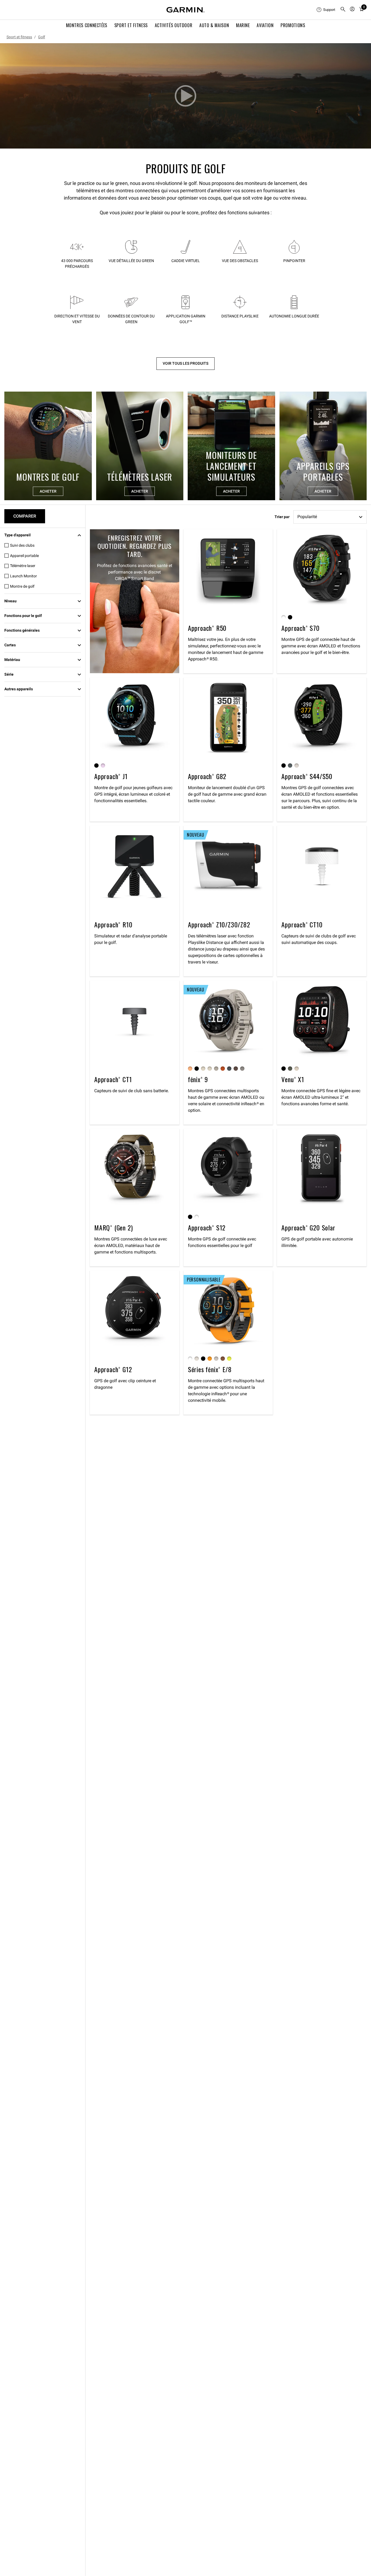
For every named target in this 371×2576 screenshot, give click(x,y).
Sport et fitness (19, 37)
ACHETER (48, 491)
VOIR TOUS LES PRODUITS (185, 363)
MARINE (243, 25)
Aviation (265, 25)
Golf (42, 37)
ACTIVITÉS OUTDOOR (174, 25)
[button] (185, 96)
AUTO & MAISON (214, 25)
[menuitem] (326, 10)
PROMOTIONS (293, 25)
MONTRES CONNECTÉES (87, 25)
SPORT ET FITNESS (131, 25)
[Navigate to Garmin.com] (185, 10)
